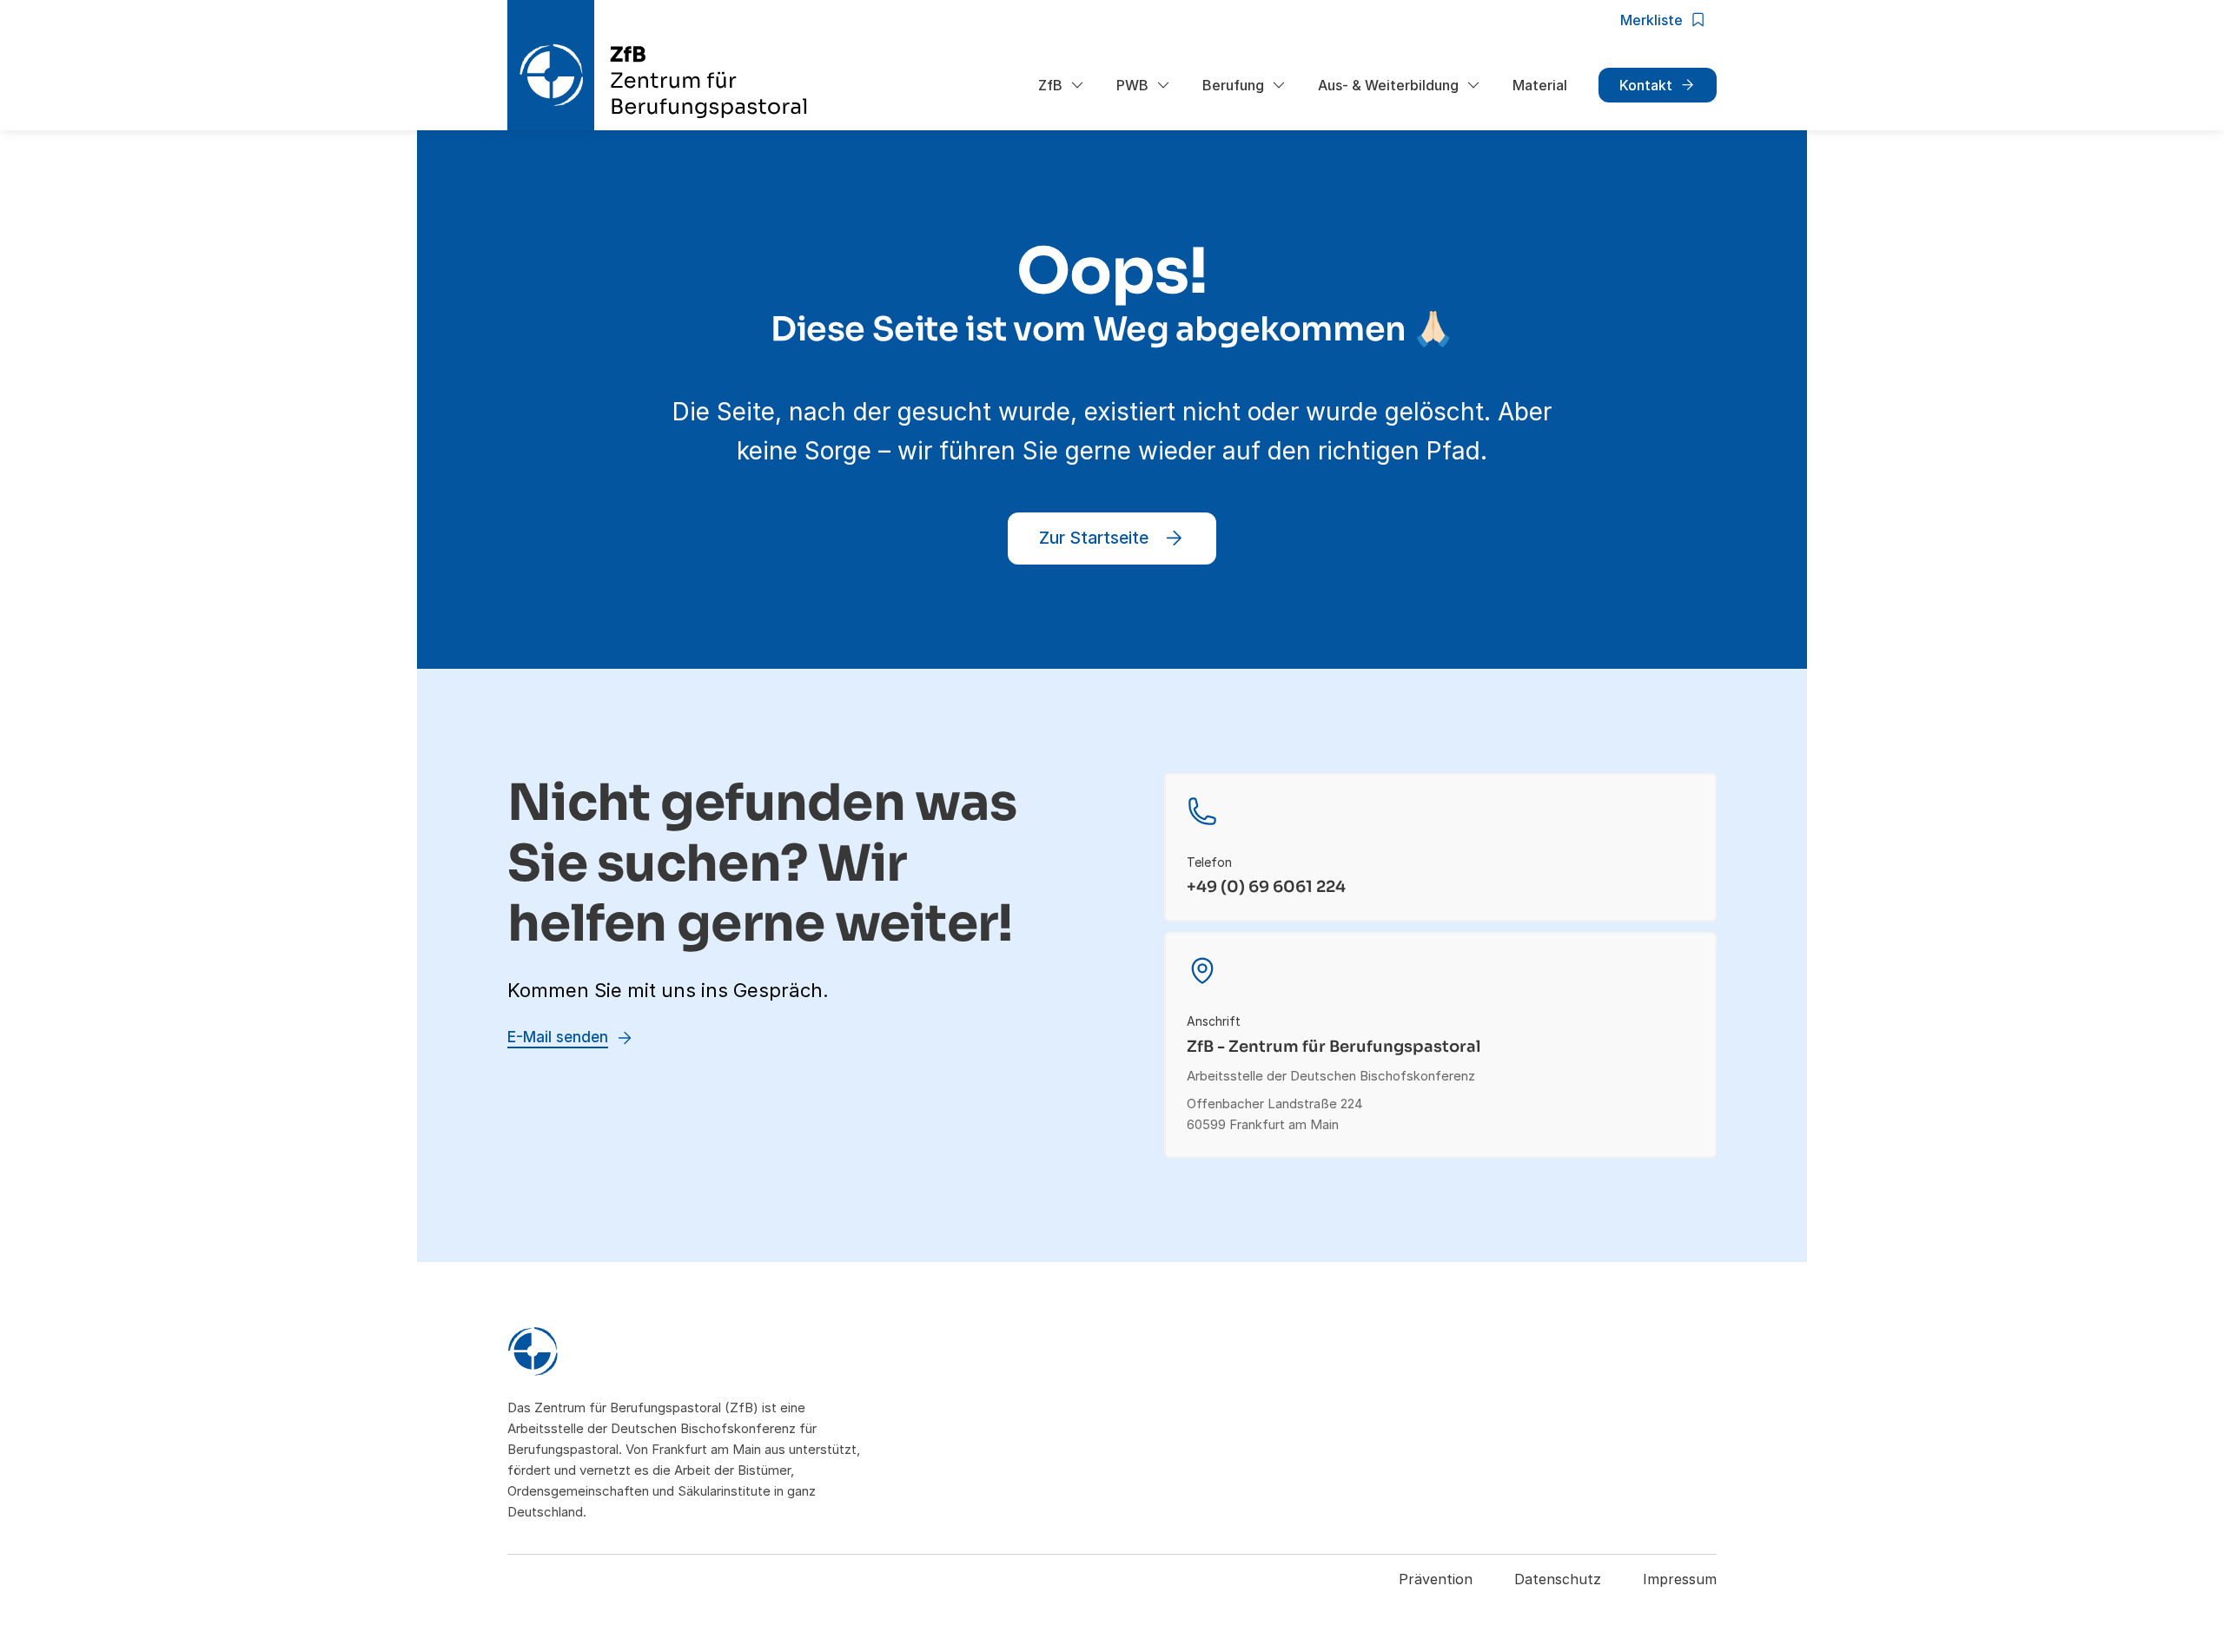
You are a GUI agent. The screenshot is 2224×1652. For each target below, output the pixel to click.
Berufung (1233, 85)
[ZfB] (689, 1354)
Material (1540, 85)
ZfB (1050, 85)
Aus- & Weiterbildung (1388, 85)
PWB (1132, 85)
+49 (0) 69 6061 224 (1266, 887)
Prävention (1436, 1579)
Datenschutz (1558, 1579)
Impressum (1680, 1579)
